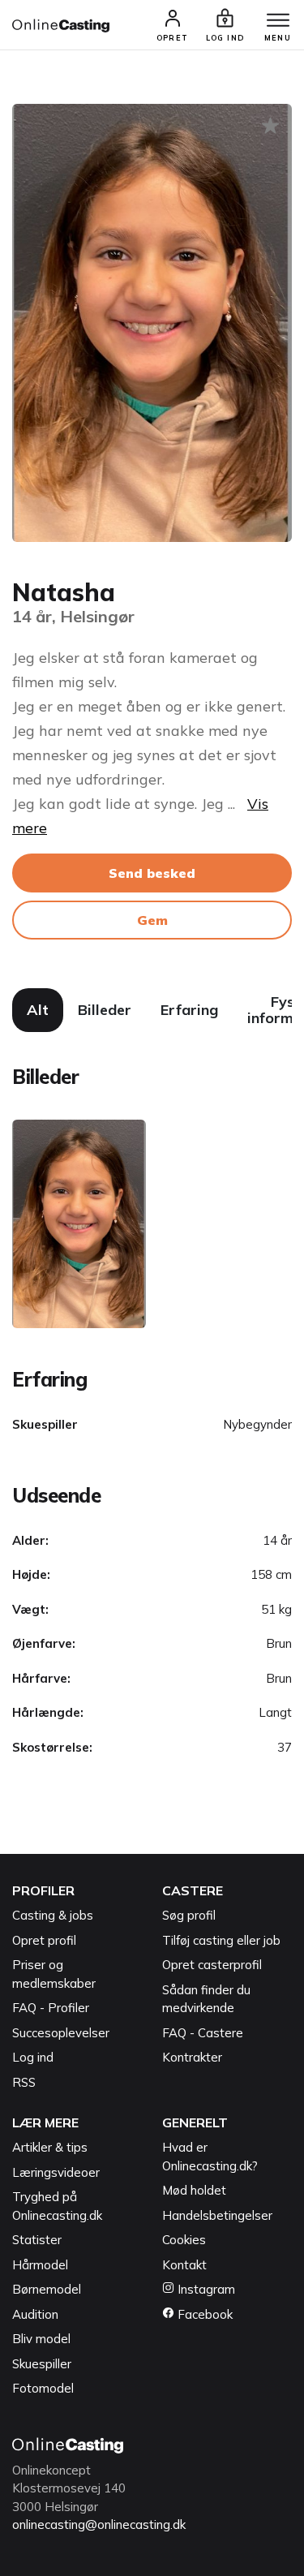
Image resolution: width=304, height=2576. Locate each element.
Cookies (184, 2240)
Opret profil (44, 1940)
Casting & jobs (53, 1915)
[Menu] (278, 21)
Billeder (105, 1010)
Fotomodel (43, 2388)
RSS (24, 2082)
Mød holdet (194, 2190)
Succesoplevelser (61, 2033)
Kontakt (184, 2265)
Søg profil (189, 1915)
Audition (35, 2314)
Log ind (33, 2057)
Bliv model (41, 2339)
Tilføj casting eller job (221, 1940)
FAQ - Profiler (51, 2008)
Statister (37, 2240)
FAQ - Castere (203, 2033)
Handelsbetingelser (217, 2215)
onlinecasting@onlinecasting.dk (99, 2524)
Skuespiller (42, 2364)
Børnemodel (47, 2289)
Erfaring (189, 1010)
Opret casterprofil (212, 1965)
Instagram (205, 2289)
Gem (152, 920)
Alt (38, 1010)
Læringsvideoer (56, 2172)
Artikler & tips (50, 2147)
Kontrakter (192, 2057)
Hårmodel (40, 2265)
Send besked (152, 873)
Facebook (203, 2314)
